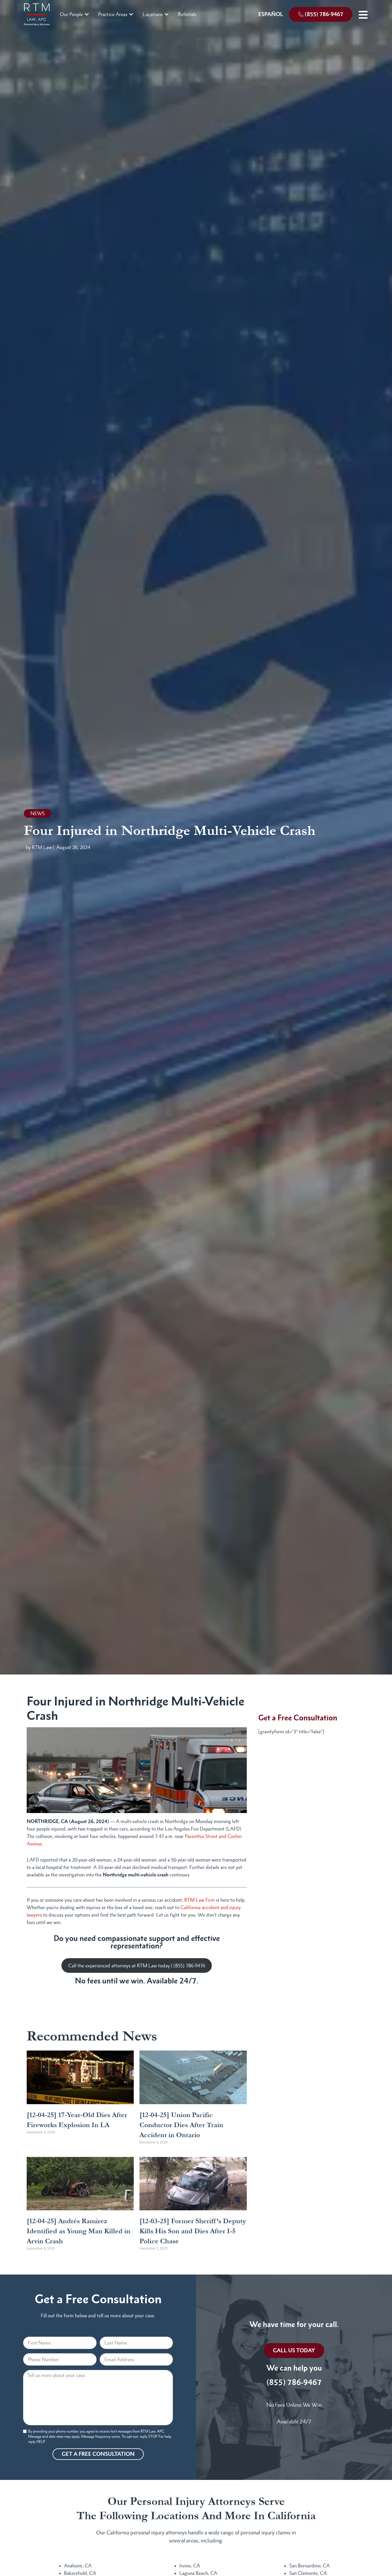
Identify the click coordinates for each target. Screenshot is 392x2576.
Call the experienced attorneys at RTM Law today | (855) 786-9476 (137, 1966)
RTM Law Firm (200, 1900)
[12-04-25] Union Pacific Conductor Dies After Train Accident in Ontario (181, 2125)
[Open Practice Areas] (131, 14)
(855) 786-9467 (294, 2382)
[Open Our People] (87, 14)
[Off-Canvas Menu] (363, 15)
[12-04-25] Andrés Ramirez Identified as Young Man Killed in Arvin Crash (78, 2231)
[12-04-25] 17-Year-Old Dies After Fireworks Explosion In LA (77, 2120)
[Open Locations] (166, 14)
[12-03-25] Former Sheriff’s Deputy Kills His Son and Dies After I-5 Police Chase (193, 2231)
